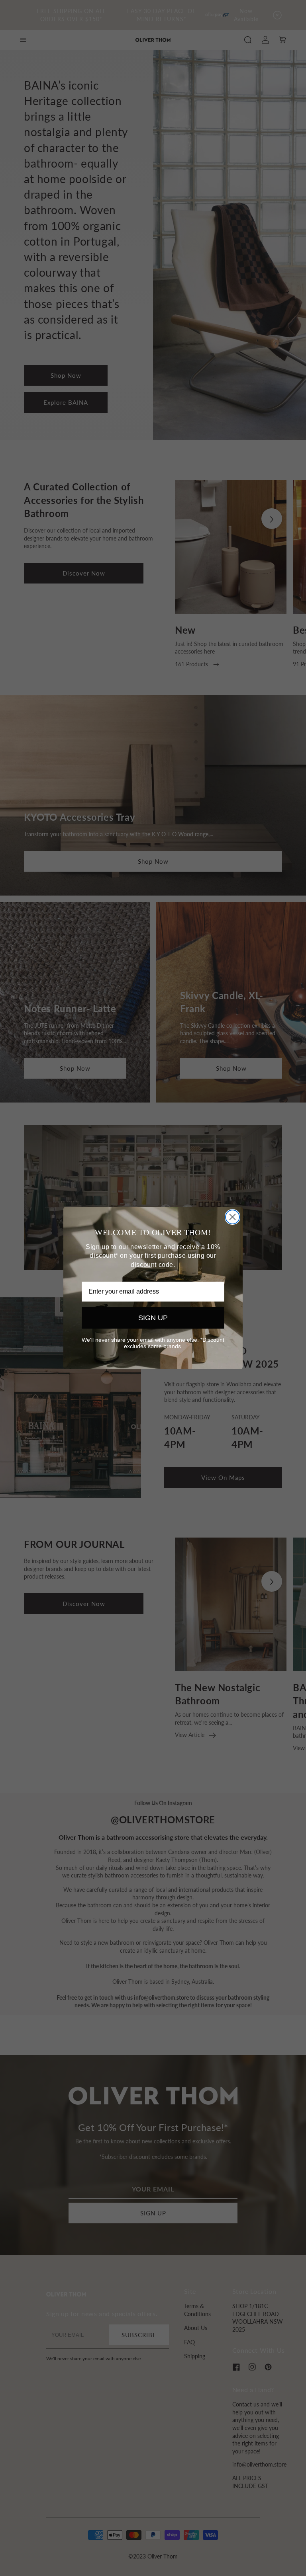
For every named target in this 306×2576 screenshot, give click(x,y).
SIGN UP (153, 1318)
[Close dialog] (232, 1217)
